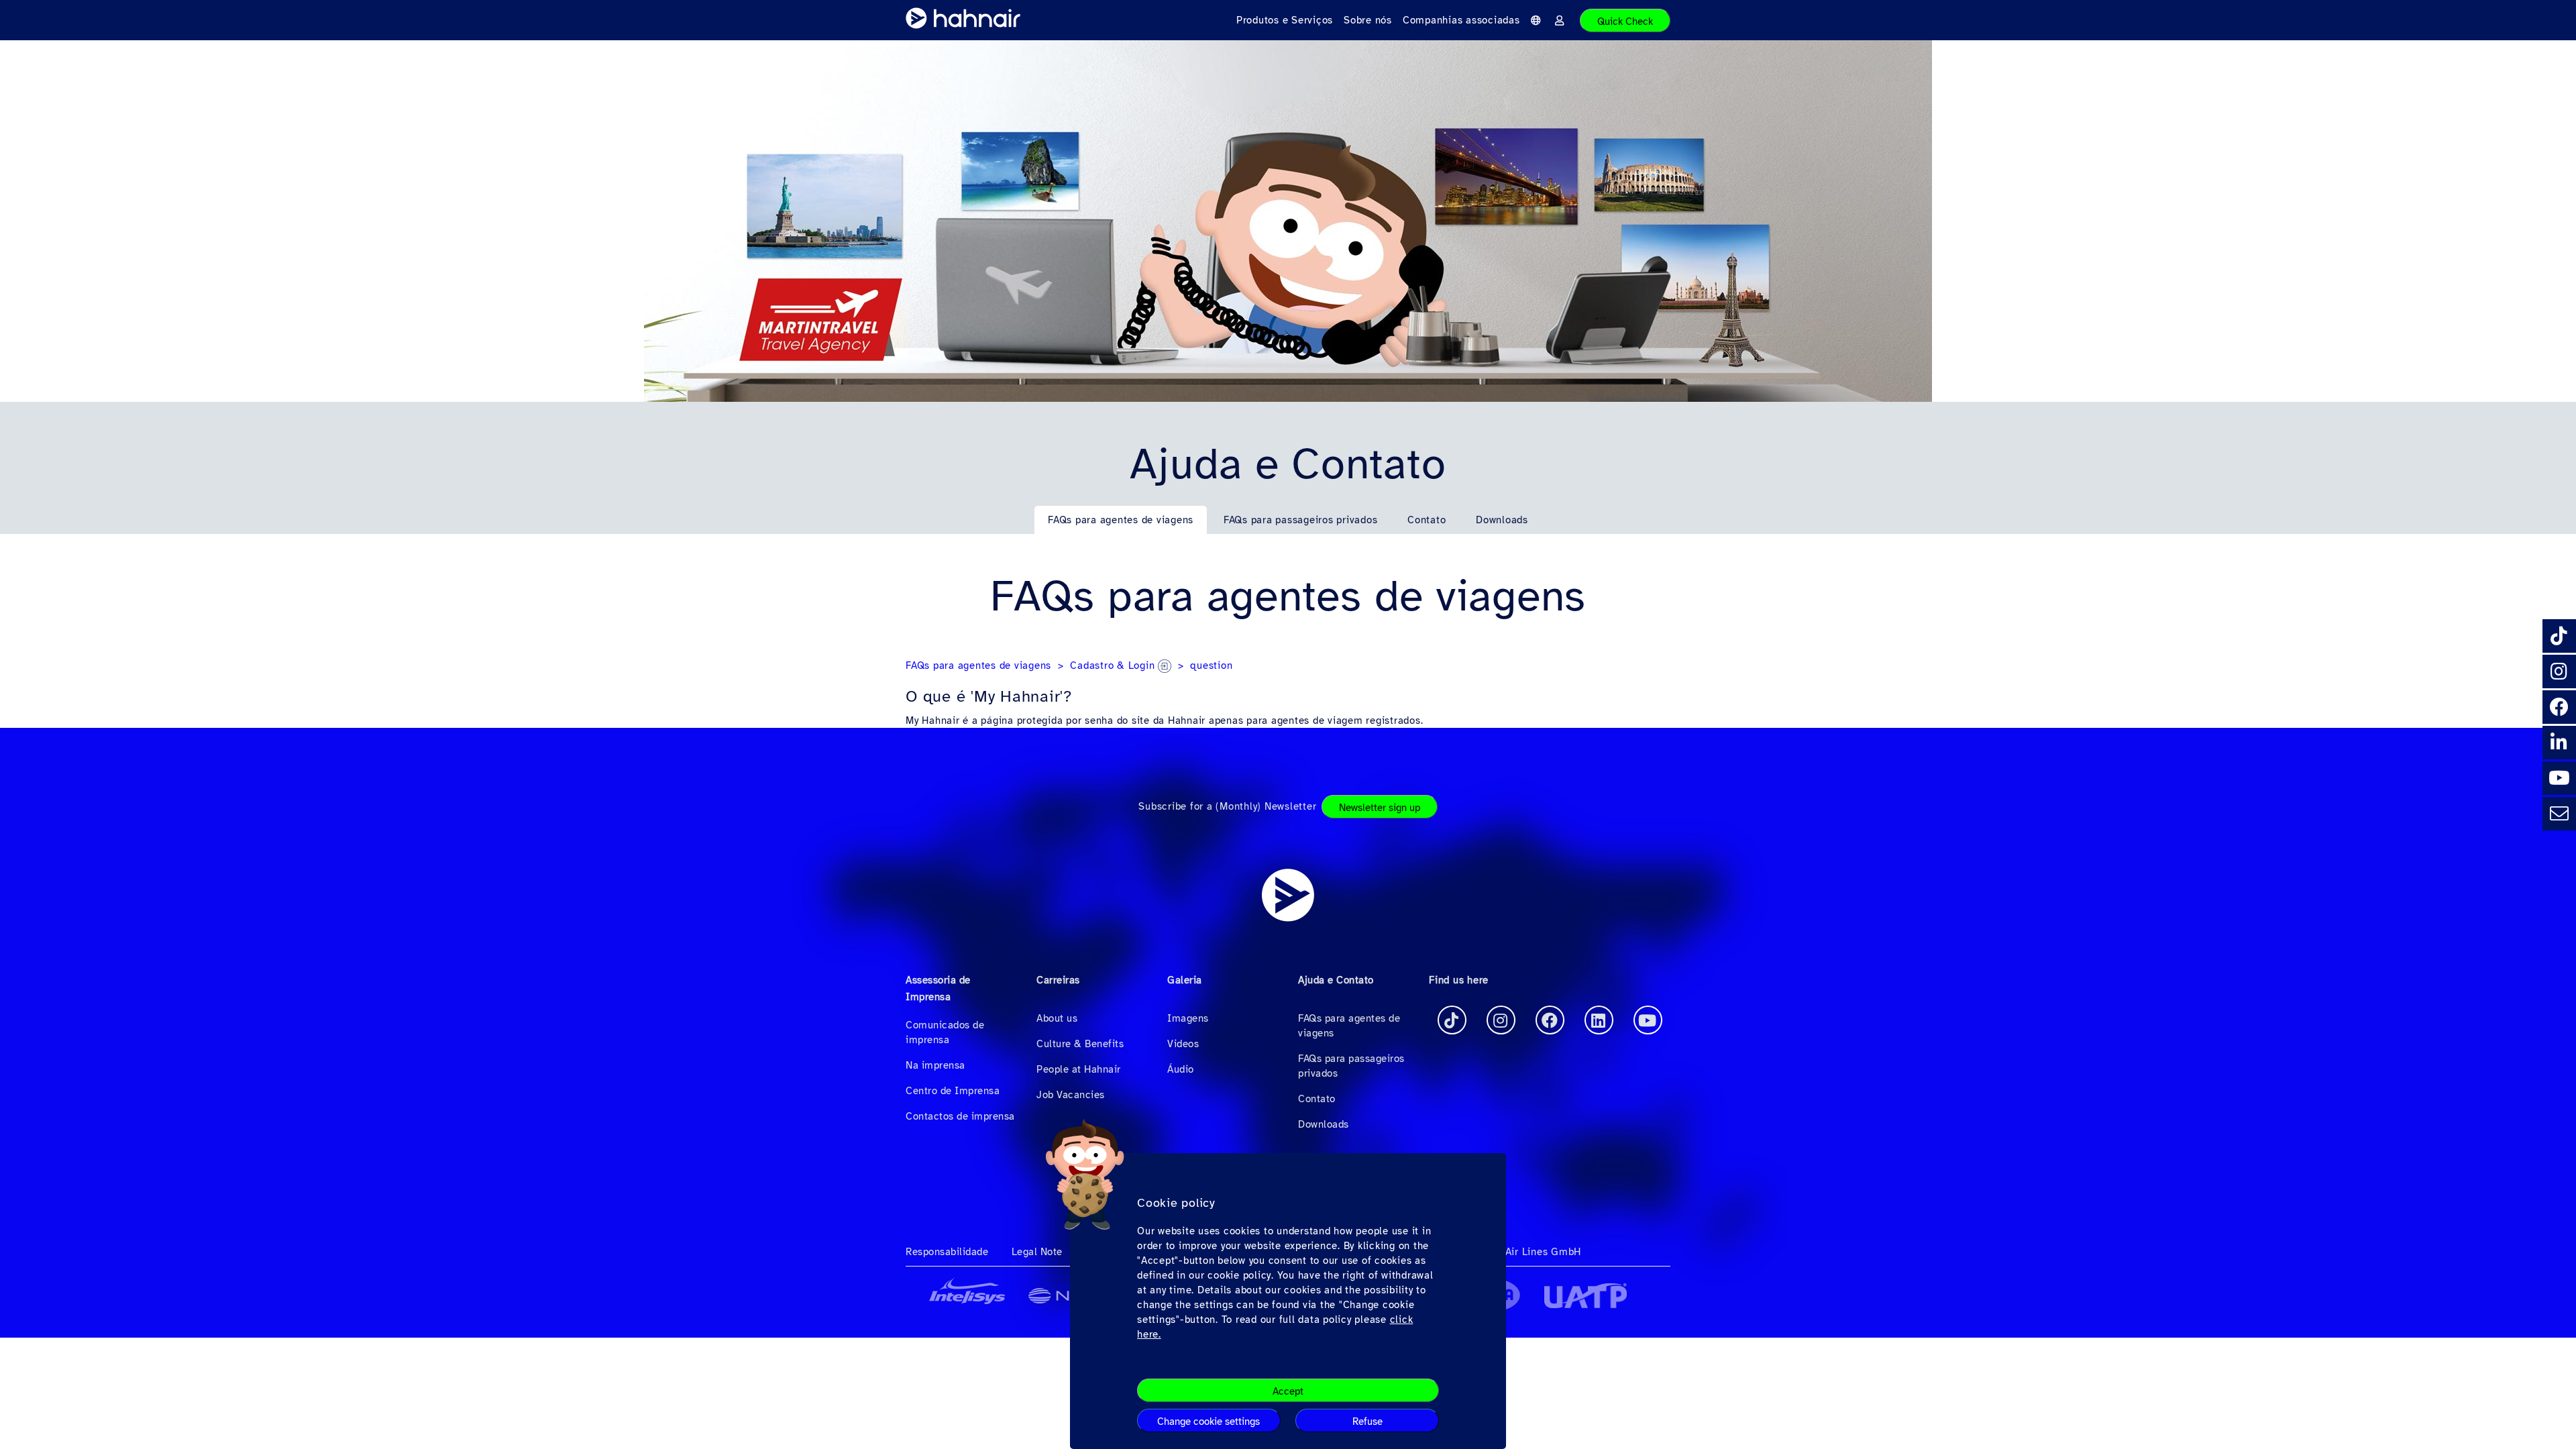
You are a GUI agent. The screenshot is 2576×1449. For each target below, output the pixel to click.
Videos (1183, 1044)
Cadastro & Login (1114, 665)
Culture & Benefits (1080, 1044)
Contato (1427, 520)
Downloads (1502, 520)
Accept (1288, 1391)
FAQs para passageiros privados (1301, 520)
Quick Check (1625, 21)
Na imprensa (935, 1065)
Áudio (1181, 1069)
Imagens (1188, 1018)
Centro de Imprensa (953, 1091)
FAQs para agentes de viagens (1121, 520)
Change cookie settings (1209, 1421)
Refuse (1367, 1421)
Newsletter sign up (1380, 808)
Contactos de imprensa (960, 1116)
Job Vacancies (1071, 1095)
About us (1057, 1018)
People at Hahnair (1079, 1069)
